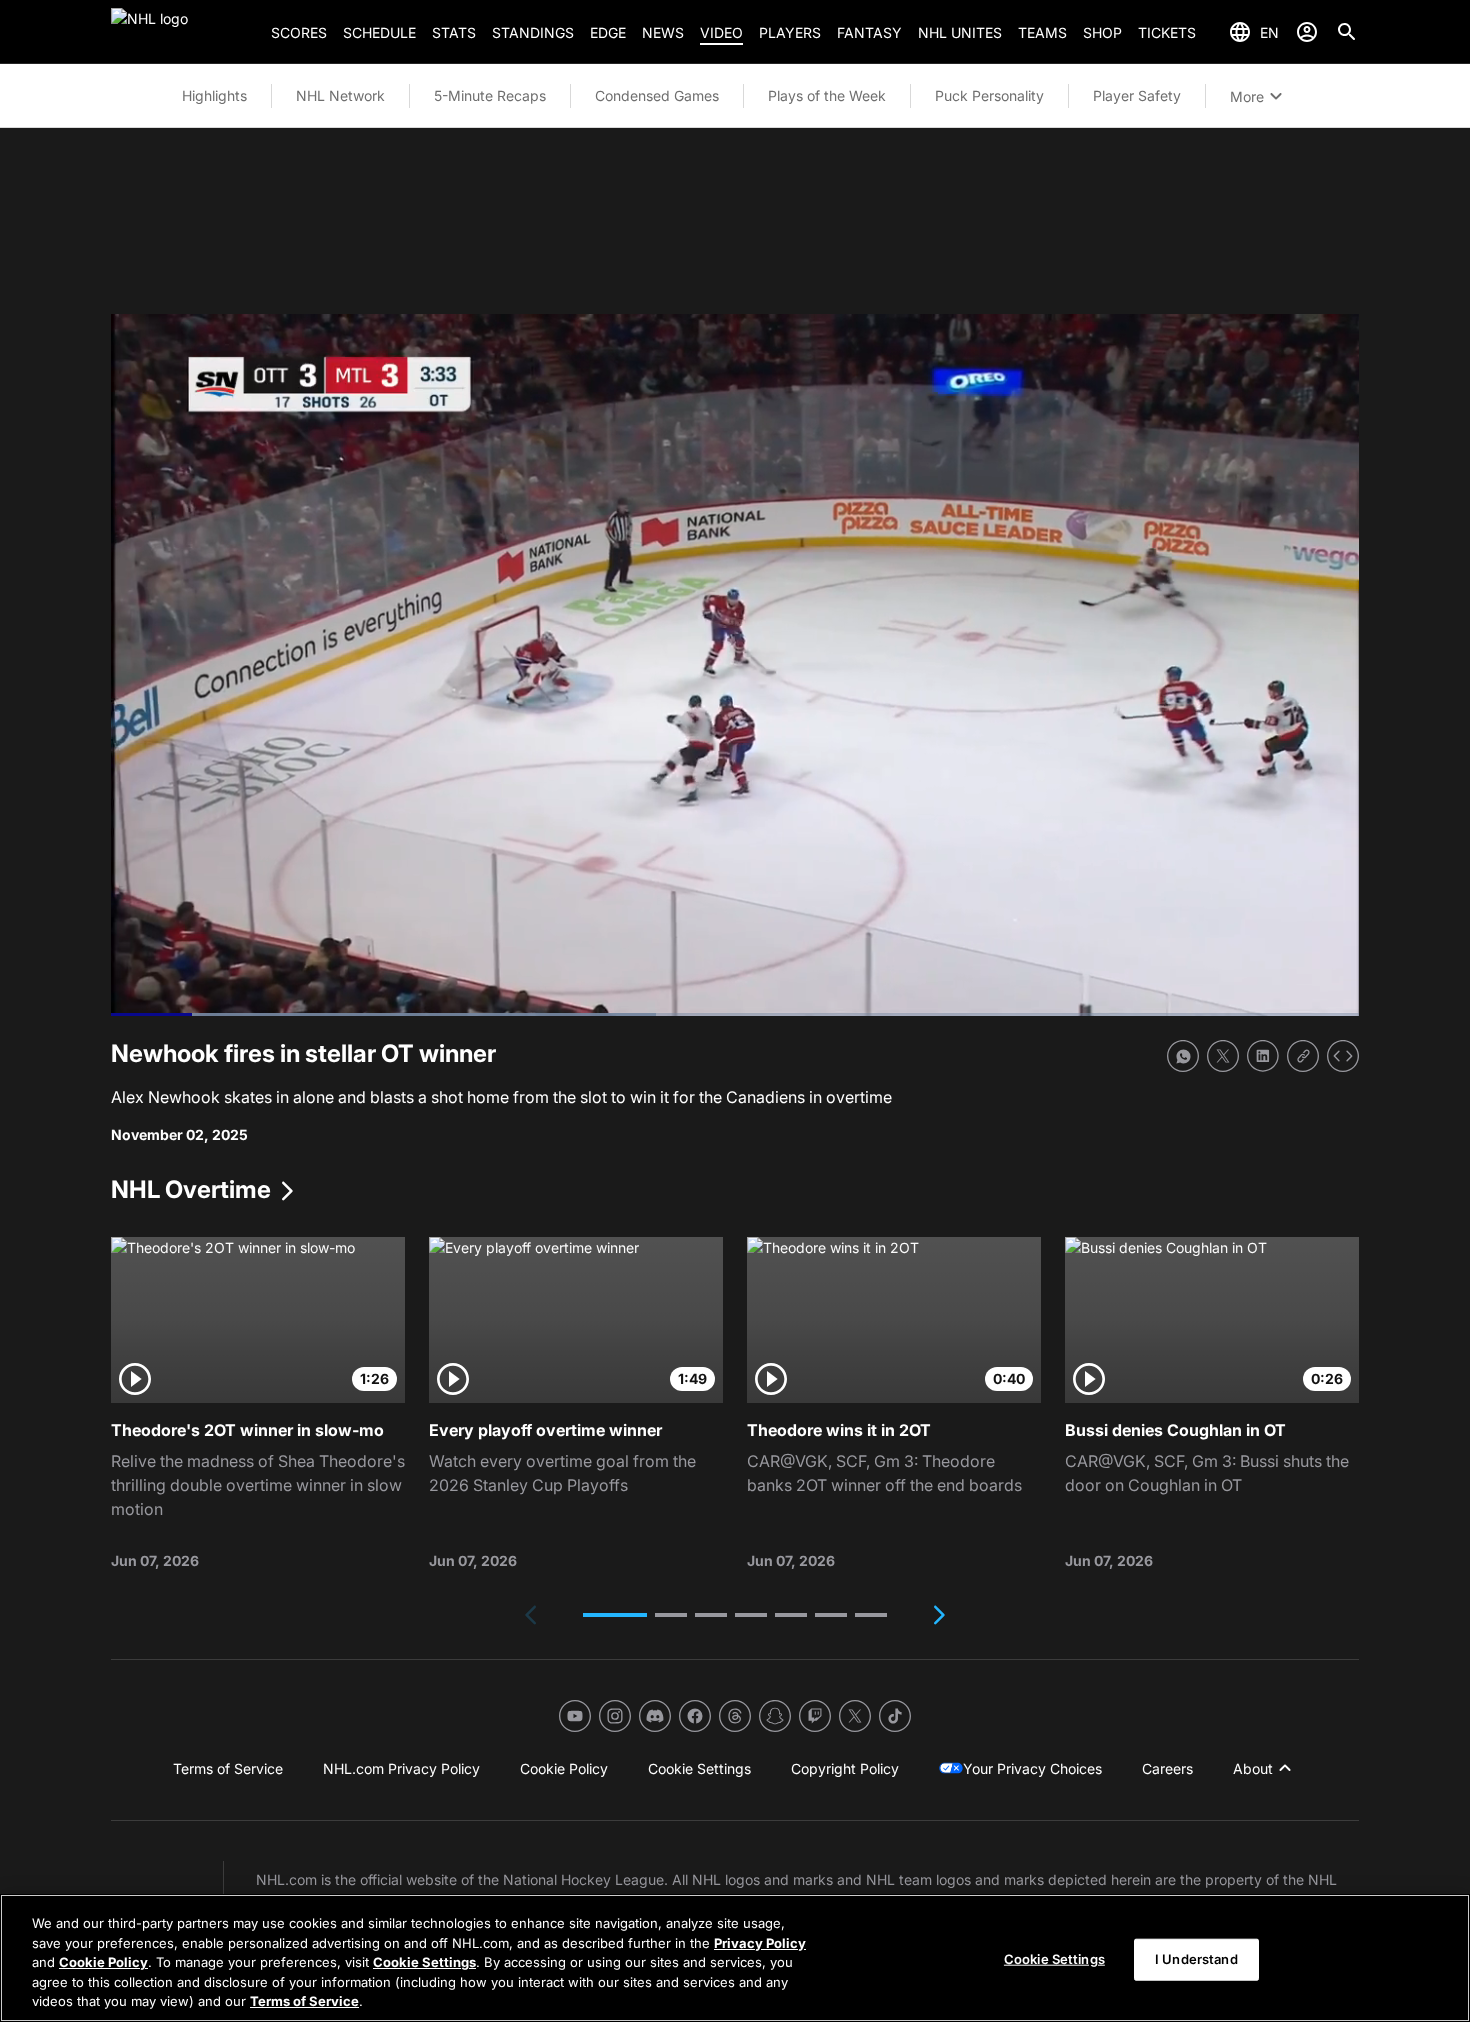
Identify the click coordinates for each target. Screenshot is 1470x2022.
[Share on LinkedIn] (1263, 1056)
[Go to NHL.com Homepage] (183, 32)
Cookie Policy (103, 1962)
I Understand (1196, 1959)
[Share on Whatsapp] (1183, 1056)
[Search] (1347, 32)
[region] (735, 1958)
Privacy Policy (760, 1943)
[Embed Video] (1343, 1056)
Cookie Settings (424, 1962)
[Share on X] (1223, 1056)
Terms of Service (304, 2001)
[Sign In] (1307, 32)
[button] (615, 1615)
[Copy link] (1303, 1056)
